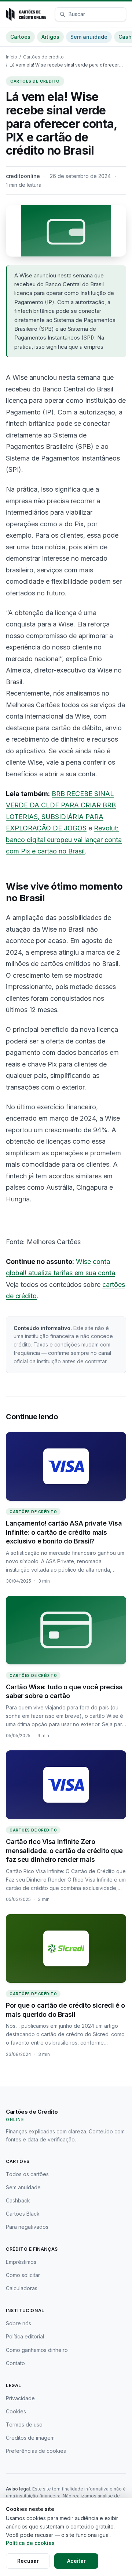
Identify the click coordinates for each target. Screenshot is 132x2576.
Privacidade (20, 2398)
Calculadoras (22, 2288)
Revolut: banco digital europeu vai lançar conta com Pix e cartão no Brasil (64, 840)
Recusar (28, 2561)
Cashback (18, 2200)
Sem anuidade (89, 37)
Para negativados (27, 2227)
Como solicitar (23, 2275)
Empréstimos (21, 2262)
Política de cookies (30, 2543)
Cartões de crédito (43, 57)
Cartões (20, 37)
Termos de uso (24, 2425)
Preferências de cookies (36, 2451)
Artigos (50, 37)
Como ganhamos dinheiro (37, 2350)
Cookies (16, 2411)
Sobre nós (19, 2323)
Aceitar (76, 2561)
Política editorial (25, 2336)
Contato (15, 2363)
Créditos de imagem (30, 2438)
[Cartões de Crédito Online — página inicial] (26, 14)
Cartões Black (23, 2214)
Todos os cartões (27, 2174)
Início (12, 57)
